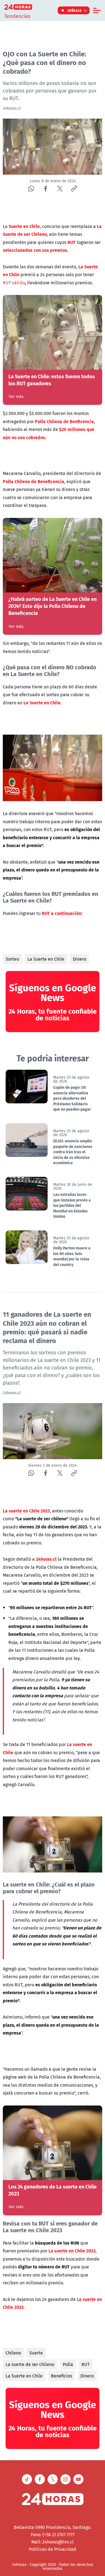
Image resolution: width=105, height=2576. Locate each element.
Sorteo (12, 959)
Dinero (80, 959)
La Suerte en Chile (46, 959)
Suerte (36, 2353)
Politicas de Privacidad (53, 2549)
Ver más (16, 396)
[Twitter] (60, 189)
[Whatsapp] (31, 189)
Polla (68, 2364)
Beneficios (61, 2376)
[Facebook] (46, 189)
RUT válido (14, 283)
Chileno (13, 2353)
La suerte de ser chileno (30, 2364)
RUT (86, 2364)
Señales (75, 10)
